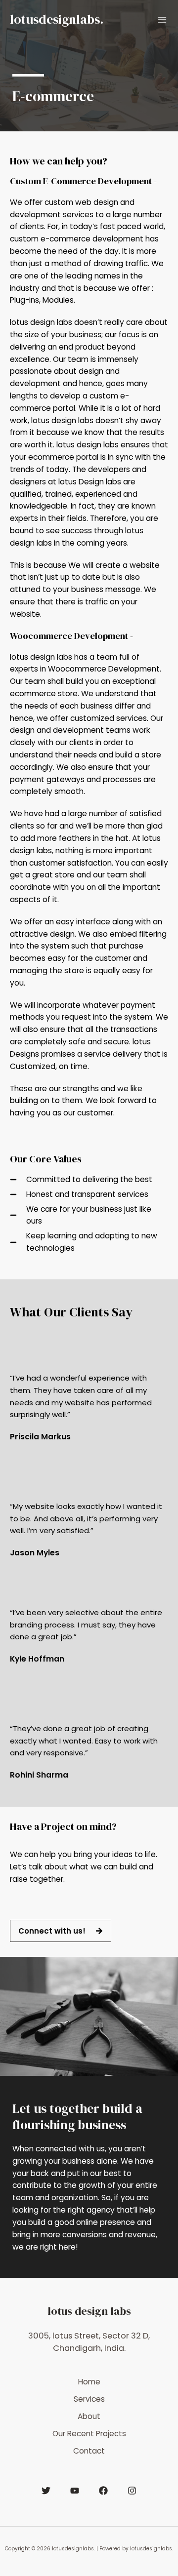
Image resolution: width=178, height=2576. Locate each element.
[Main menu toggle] (162, 20)
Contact (89, 2451)
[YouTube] (75, 2491)
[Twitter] (46, 2491)
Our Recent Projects (89, 2434)
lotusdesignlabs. (57, 20)
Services (89, 2399)
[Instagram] (132, 2491)
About (89, 2416)
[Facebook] (103, 2491)
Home (89, 2382)
